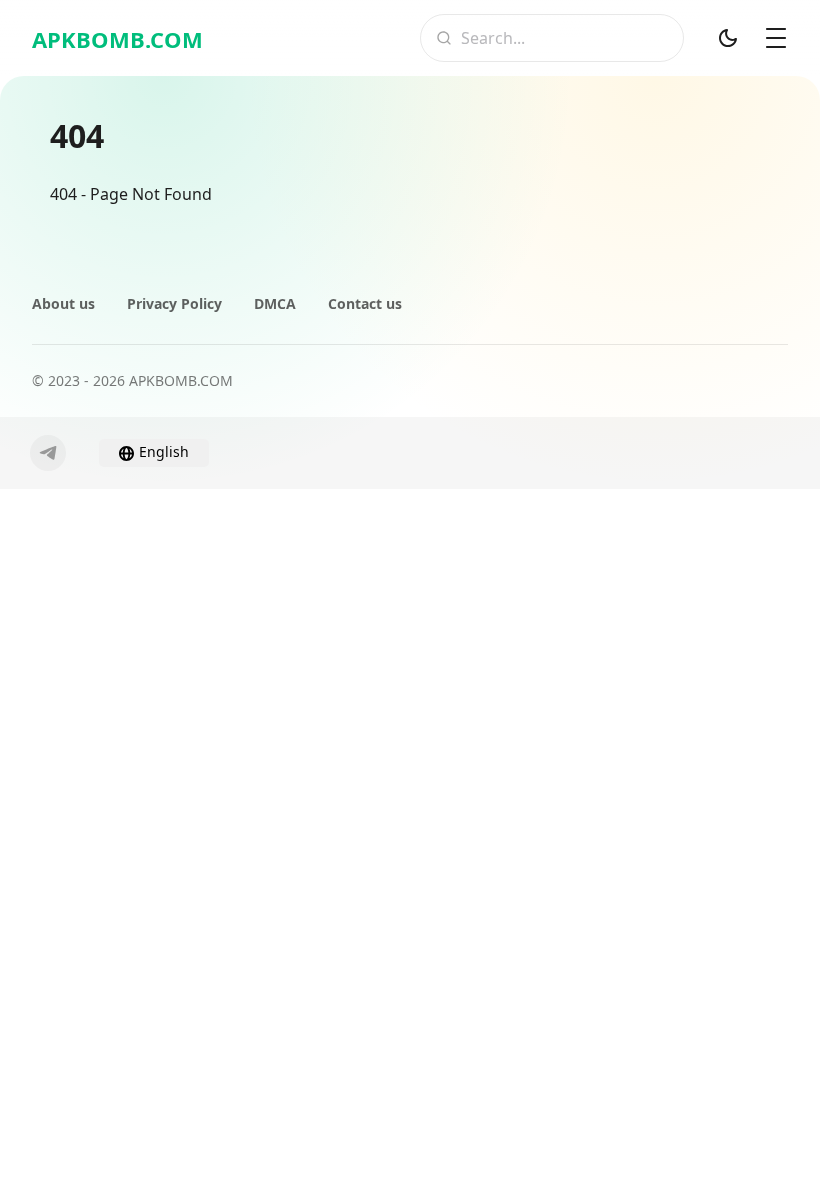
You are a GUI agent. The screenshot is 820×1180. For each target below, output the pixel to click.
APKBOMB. (117, 39)
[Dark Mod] (728, 38)
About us (63, 303)
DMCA (275, 303)
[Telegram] (48, 453)
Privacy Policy (174, 303)
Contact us (365, 303)
